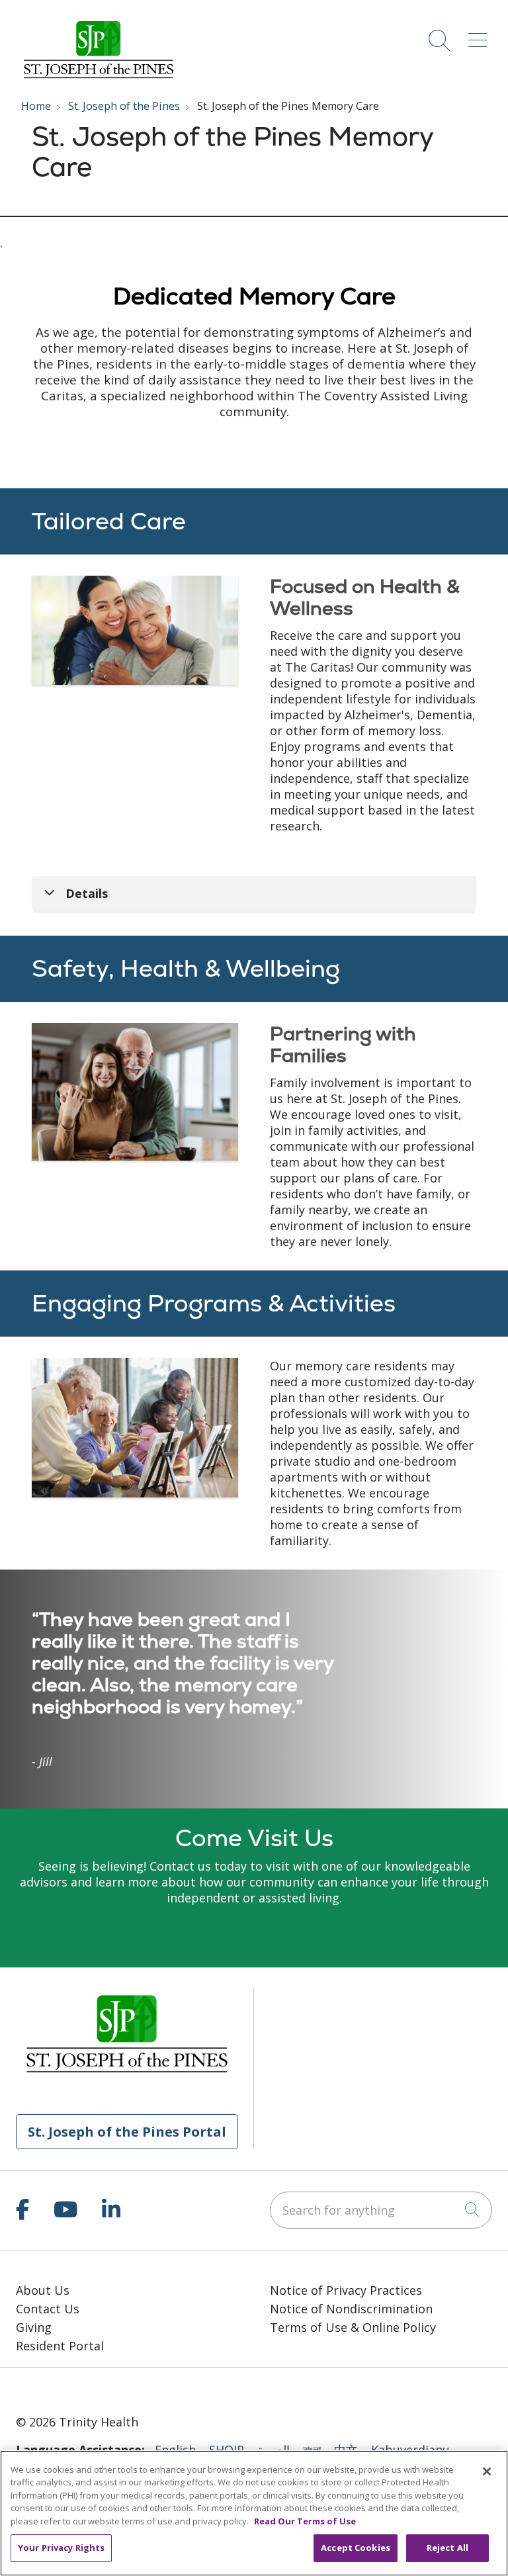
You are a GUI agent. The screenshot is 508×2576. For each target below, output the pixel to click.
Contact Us (48, 2309)
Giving (34, 2327)
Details (87, 893)
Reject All (447, 2548)
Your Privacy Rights (61, 2548)
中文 (346, 2450)
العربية (274, 2450)
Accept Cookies (356, 2548)
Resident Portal (60, 2346)
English (175, 2450)
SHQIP (227, 2450)
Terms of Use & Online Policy (353, 2327)
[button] (480, 35)
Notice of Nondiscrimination (351, 2309)
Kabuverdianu (410, 2450)
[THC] (74, 2389)
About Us (43, 2290)
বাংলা (312, 2450)
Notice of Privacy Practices (346, 2290)
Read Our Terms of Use (305, 2521)
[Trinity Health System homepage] (99, 78)
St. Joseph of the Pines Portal (127, 2131)
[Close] (487, 2471)
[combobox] (381, 2210)
